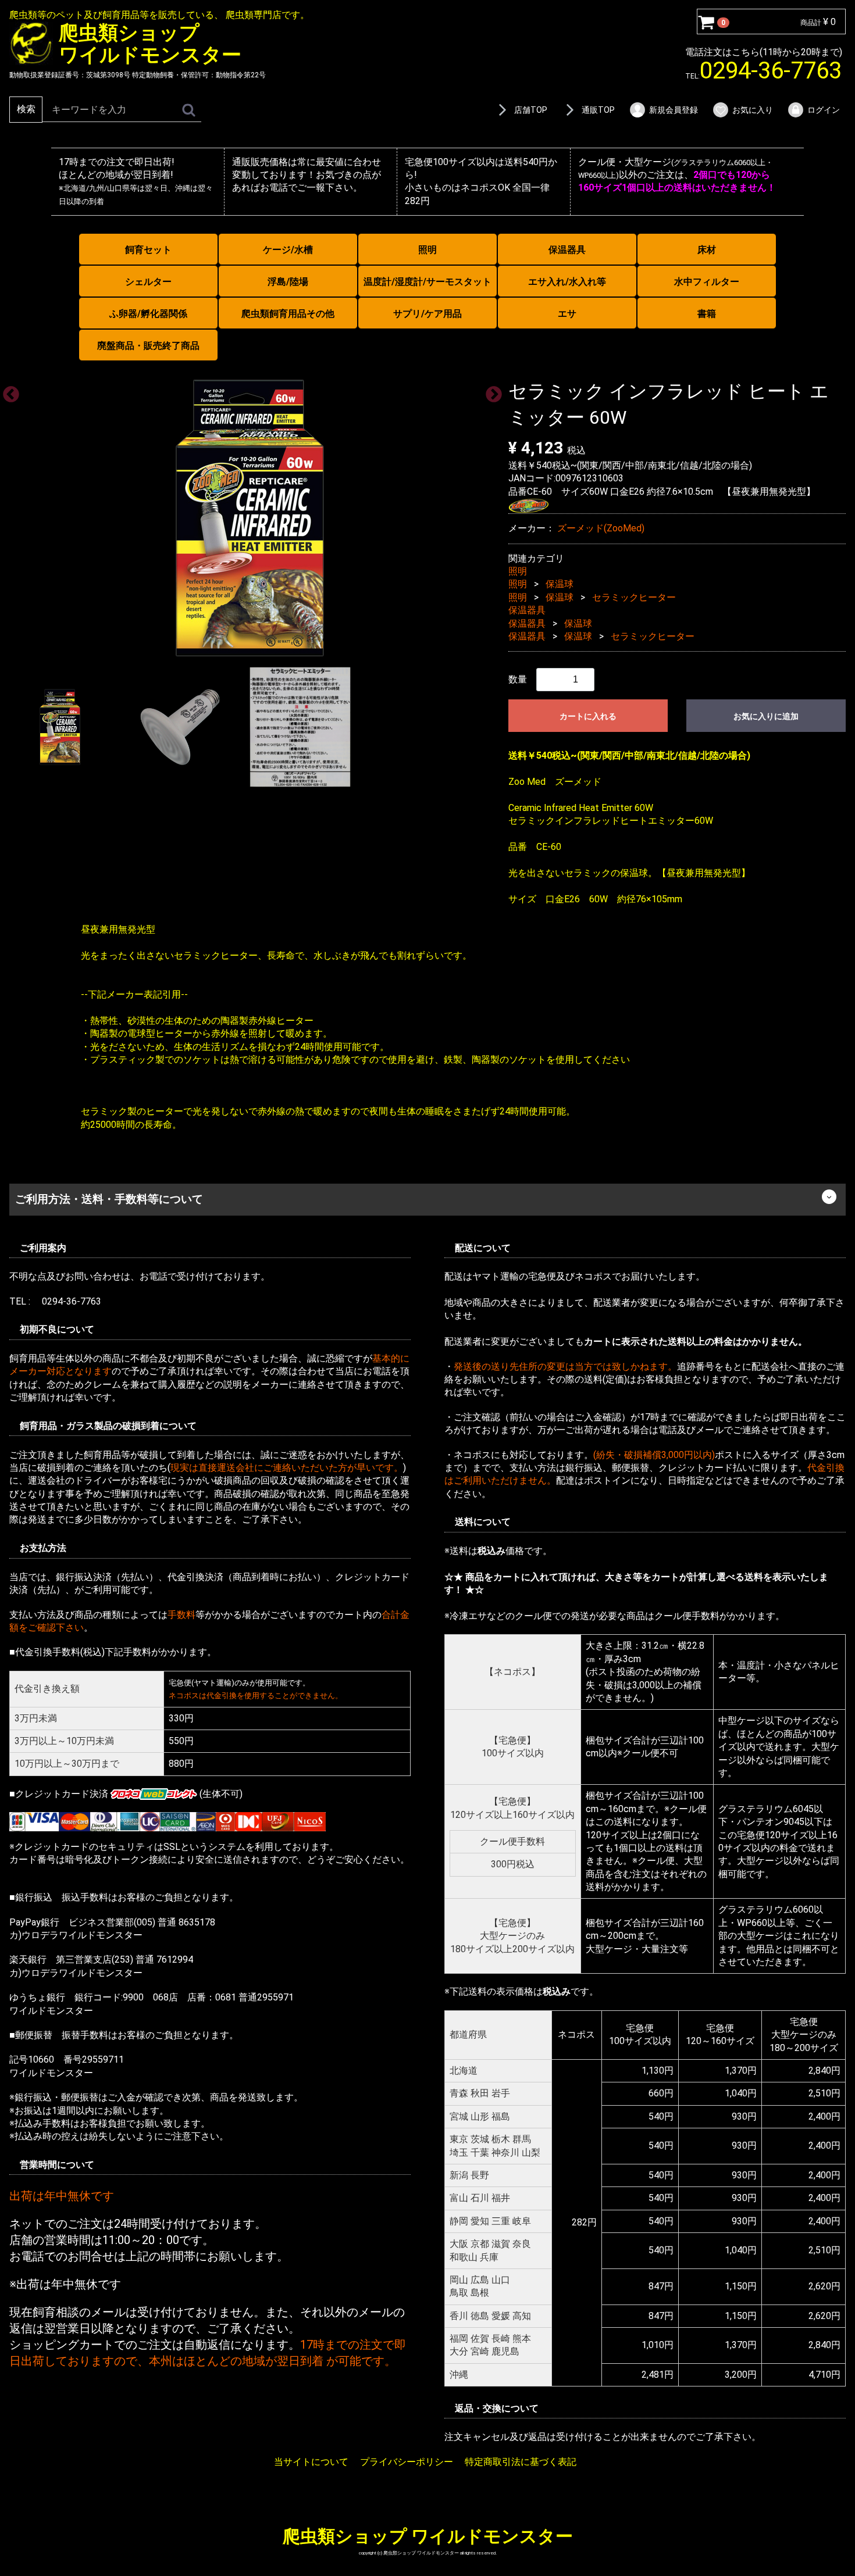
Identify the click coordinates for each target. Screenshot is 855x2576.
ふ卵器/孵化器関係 (148, 314)
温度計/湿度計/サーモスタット (427, 282)
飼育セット (148, 250)
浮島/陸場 (288, 282)
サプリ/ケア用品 (427, 314)
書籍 (707, 314)
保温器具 (567, 250)
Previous (8, 391)
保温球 (560, 584)
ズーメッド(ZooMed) (601, 528)
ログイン (824, 110)
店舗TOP (531, 110)
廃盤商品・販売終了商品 (148, 346)
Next (490, 391)
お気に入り (753, 110)
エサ (567, 314)
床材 (707, 250)
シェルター (148, 282)
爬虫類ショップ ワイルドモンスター (428, 2536)
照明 (427, 250)
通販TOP (598, 110)
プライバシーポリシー (407, 2461)
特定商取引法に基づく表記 (521, 2461)
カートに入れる (588, 716)
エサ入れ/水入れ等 (567, 282)
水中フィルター (707, 282)
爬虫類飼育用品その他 (288, 314)
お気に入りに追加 (766, 716)
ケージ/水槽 (288, 250)
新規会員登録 (674, 110)
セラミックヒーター (634, 597)
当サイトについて (311, 2461)
